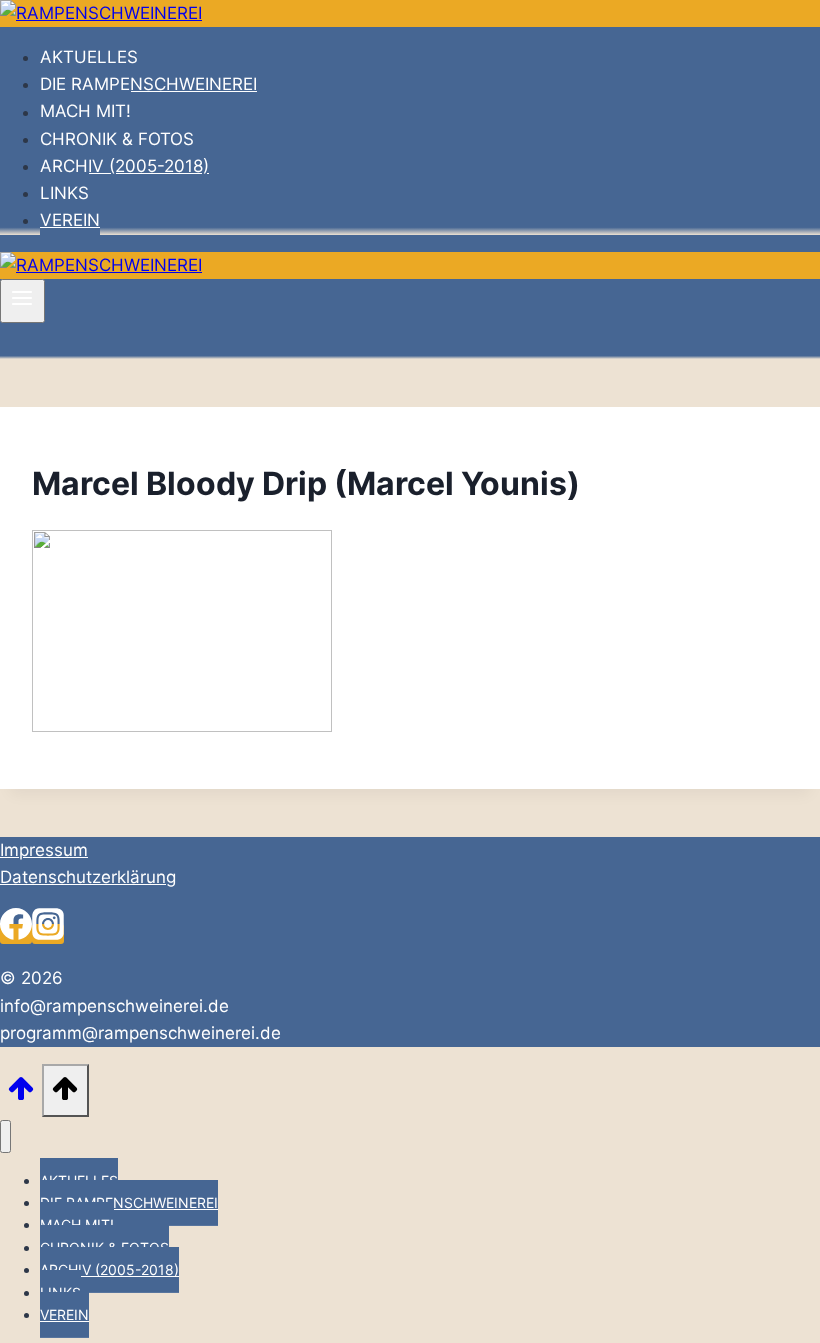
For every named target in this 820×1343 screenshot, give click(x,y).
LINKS (64, 193)
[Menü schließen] (5, 1136)
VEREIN (70, 220)
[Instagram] (48, 934)
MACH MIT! (85, 112)
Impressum (44, 850)
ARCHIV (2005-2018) (124, 166)
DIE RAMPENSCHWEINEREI (148, 84)
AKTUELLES (89, 57)
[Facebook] (16, 934)
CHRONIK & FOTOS (117, 139)
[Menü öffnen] (22, 301)
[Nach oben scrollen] (21, 1094)
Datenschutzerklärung (88, 877)
